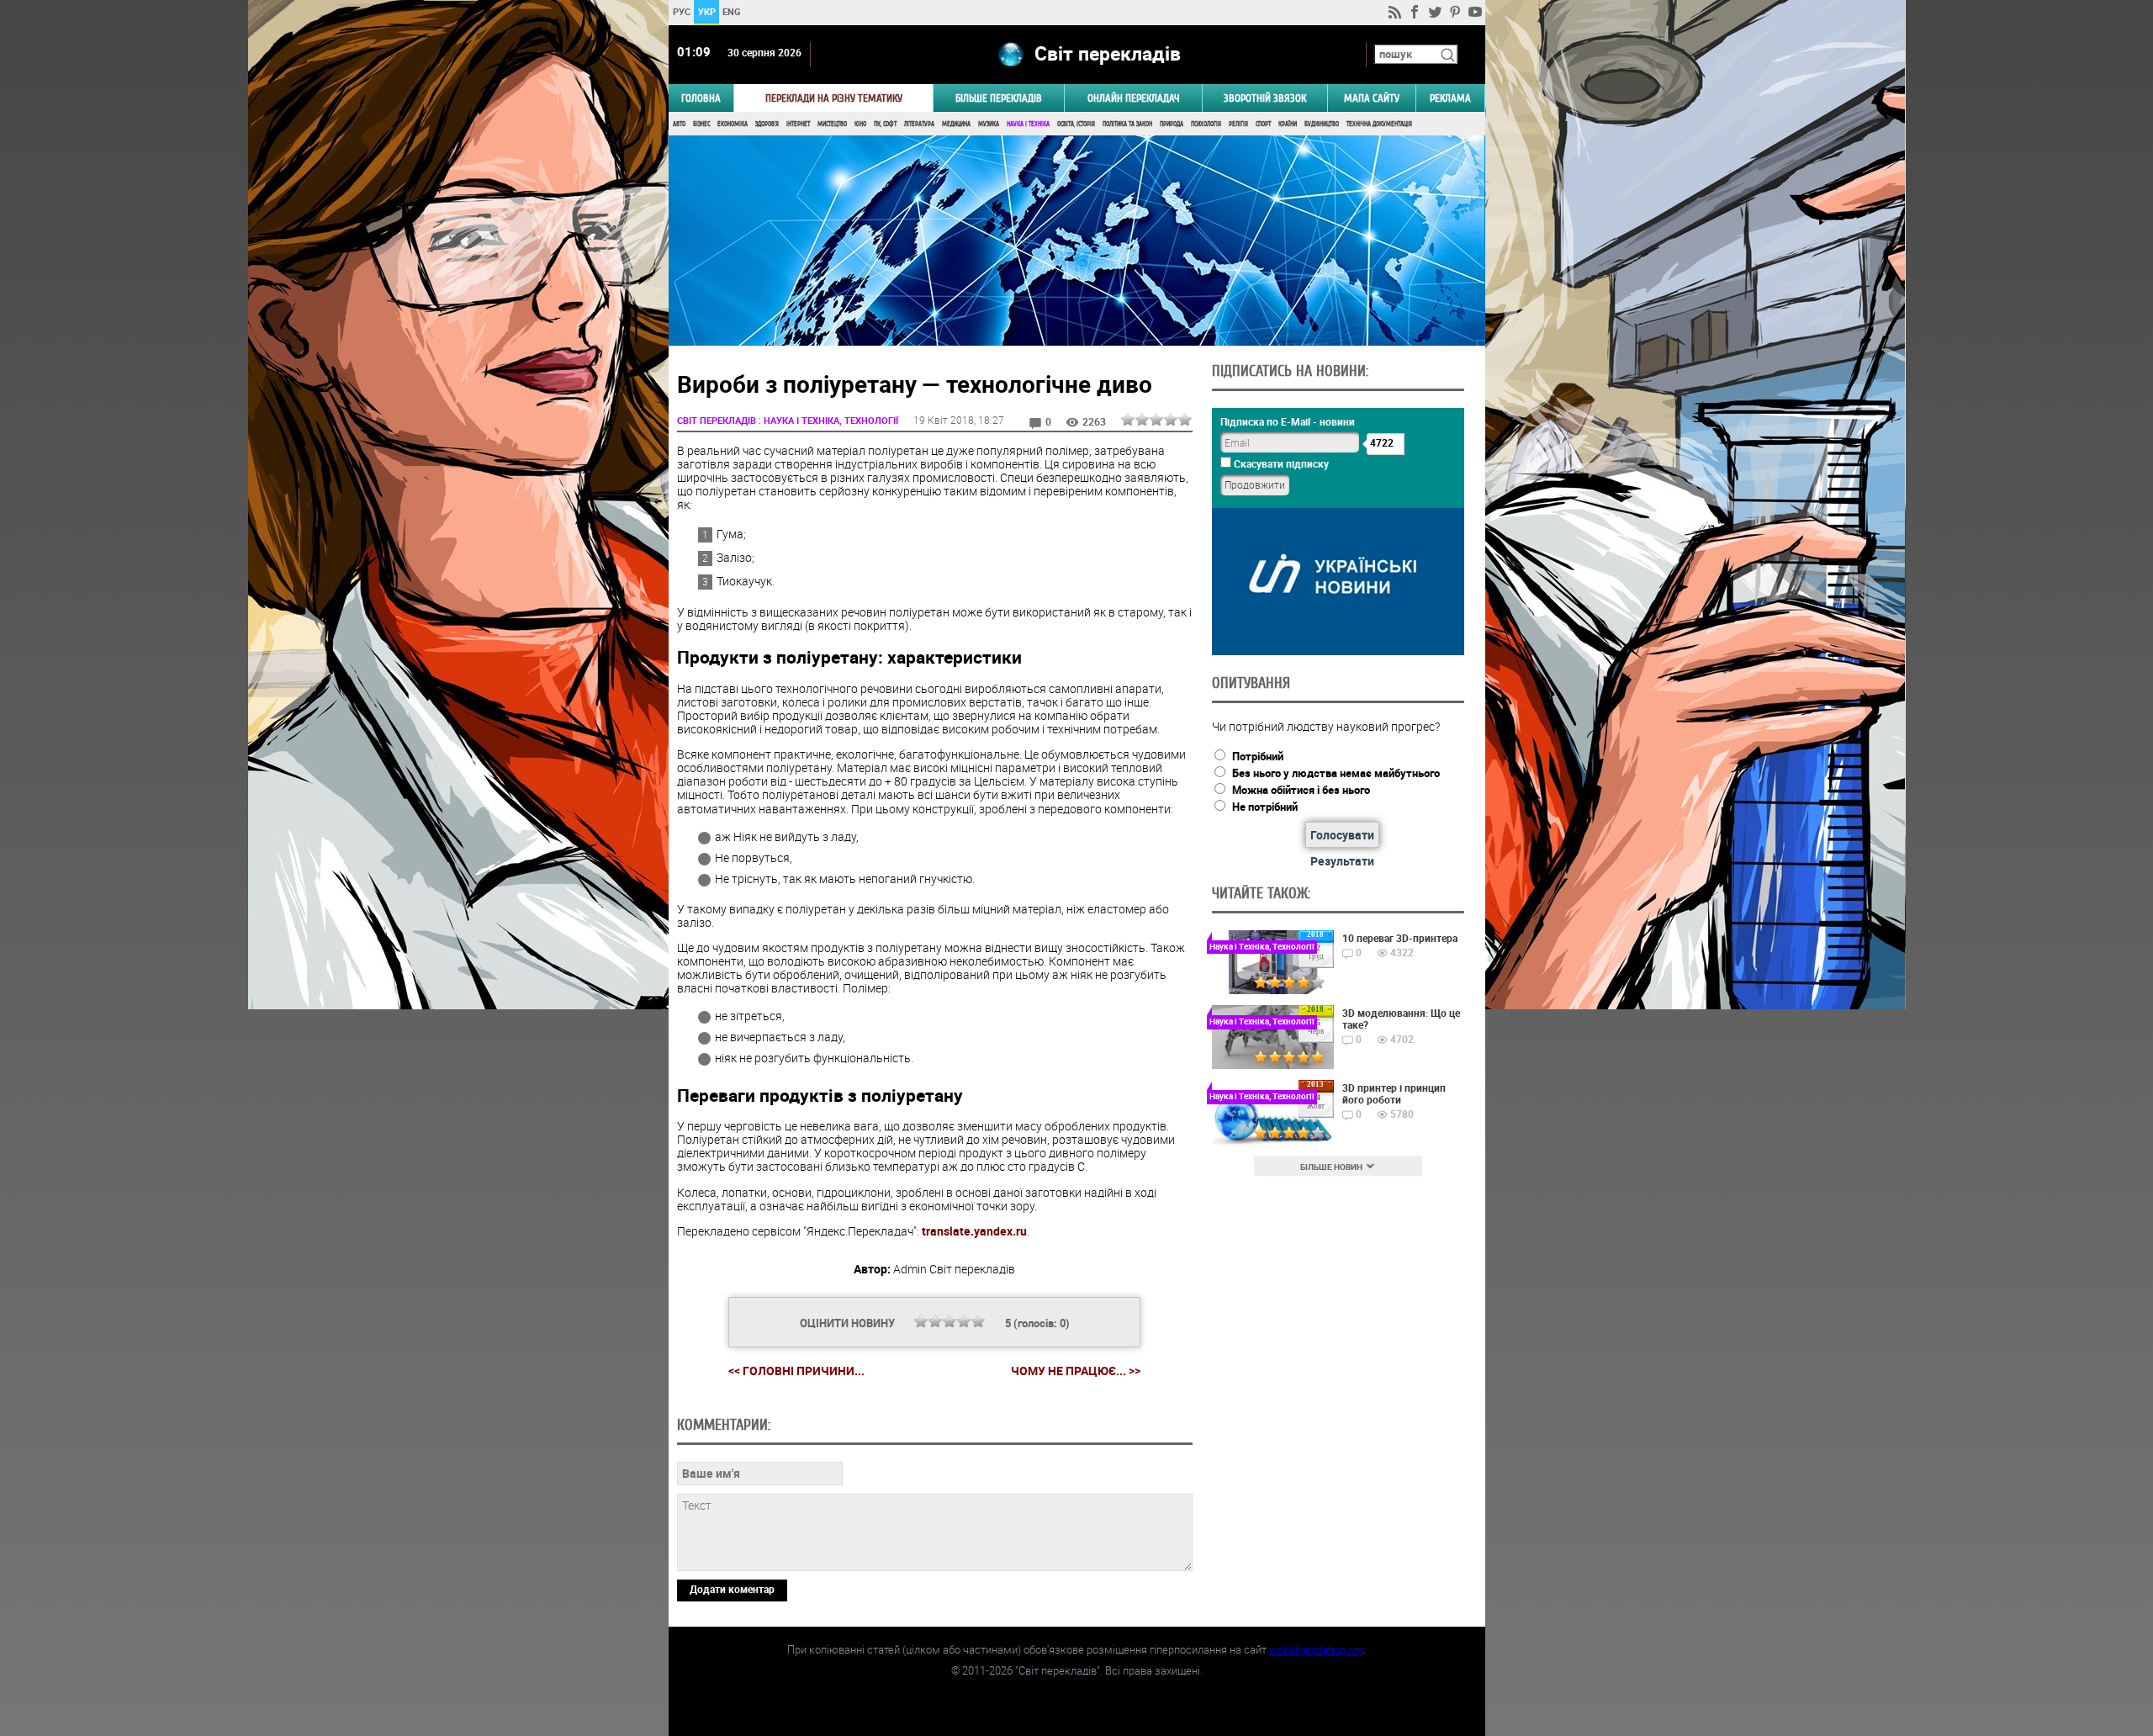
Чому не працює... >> (1076, 1371)
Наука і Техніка (1028, 124)
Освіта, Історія (1076, 124)
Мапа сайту (1372, 98)
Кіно (860, 124)
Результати (1342, 861)
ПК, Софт (885, 124)
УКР (706, 11)
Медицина (956, 124)
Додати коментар (732, 1589)
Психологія (1206, 124)
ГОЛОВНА (701, 98)
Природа (1172, 124)
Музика (989, 124)
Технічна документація (1379, 124)
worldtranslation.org (1316, 1649)
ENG (732, 11)
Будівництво (1322, 124)
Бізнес (701, 124)
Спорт (1263, 124)
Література (919, 124)
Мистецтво (832, 124)
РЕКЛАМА (1450, 98)
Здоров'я (767, 124)
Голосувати (1342, 835)
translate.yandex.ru (974, 1231)
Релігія (1238, 124)
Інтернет (798, 124)
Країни (1288, 124)
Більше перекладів (999, 98)
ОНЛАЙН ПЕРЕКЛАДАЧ (1134, 98)
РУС (681, 11)
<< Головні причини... (796, 1371)
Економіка (733, 124)
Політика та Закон (1127, 124)
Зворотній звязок (1265, 98)
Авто (679, 124)
